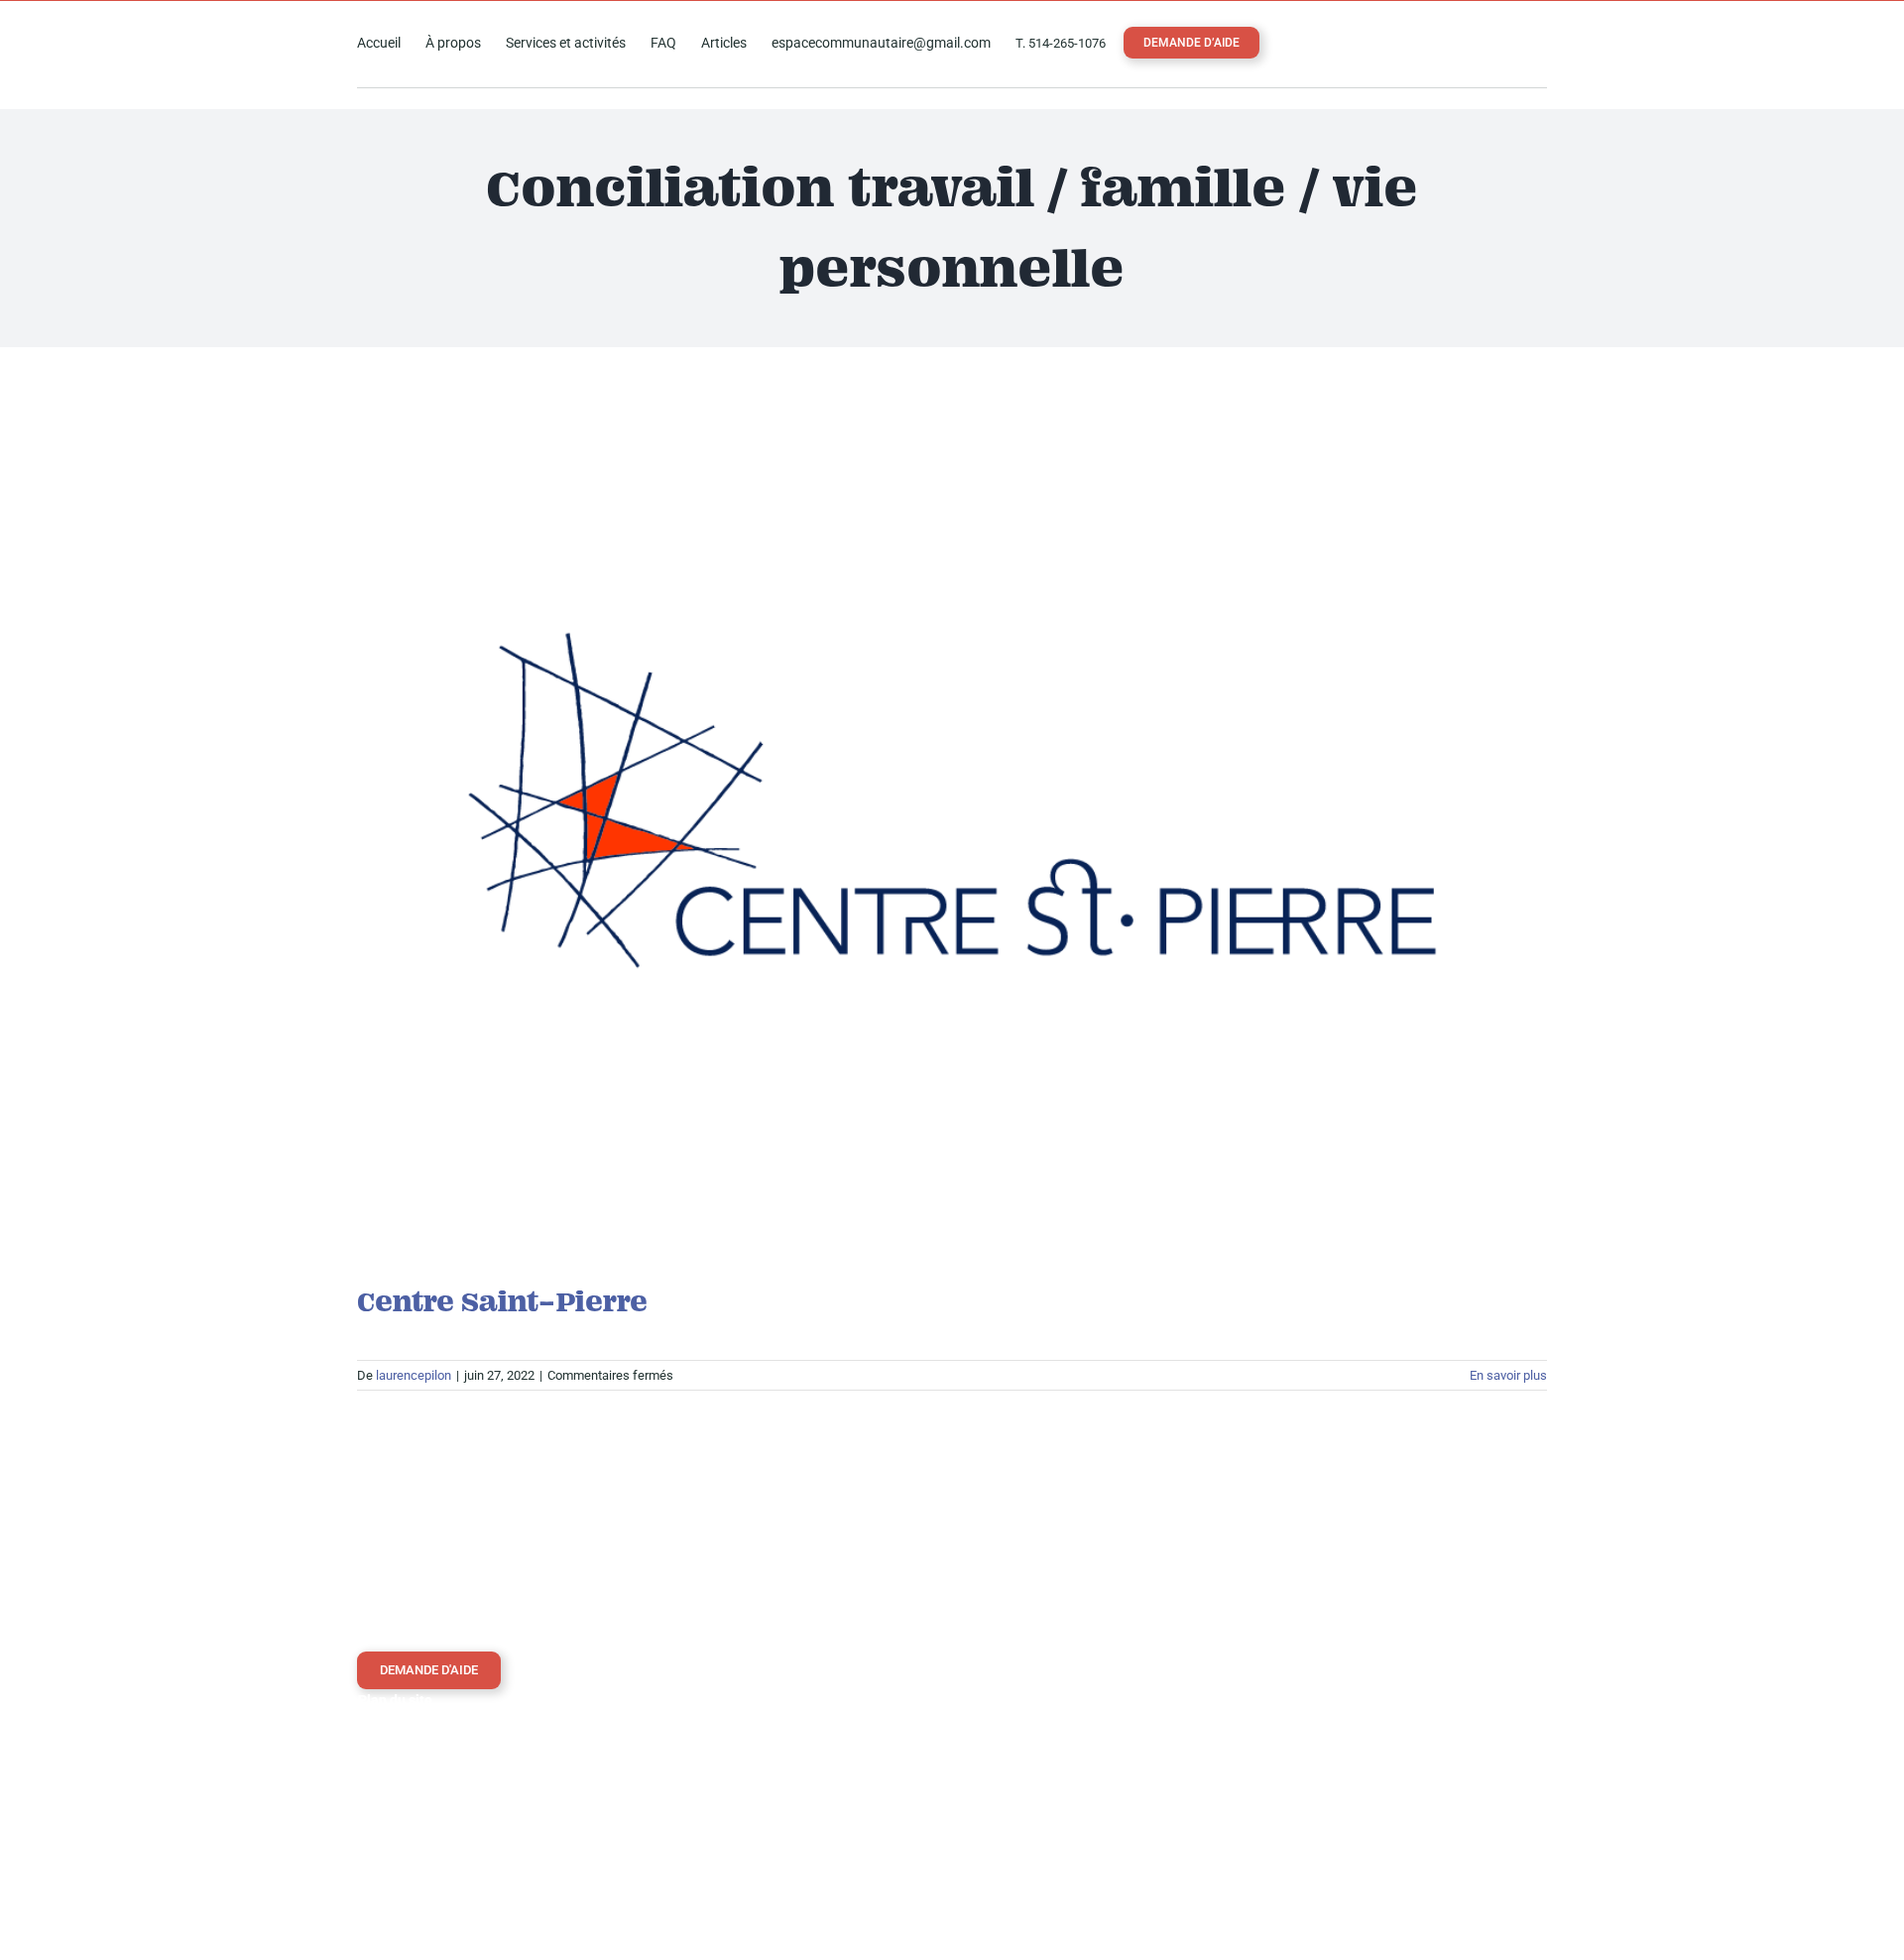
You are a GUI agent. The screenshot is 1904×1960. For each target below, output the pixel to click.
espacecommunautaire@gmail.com (1092, 1779)
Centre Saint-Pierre (502, 1301)
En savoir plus (1508, 1375)
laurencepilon (414, 1375)
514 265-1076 (1033, 1740)
